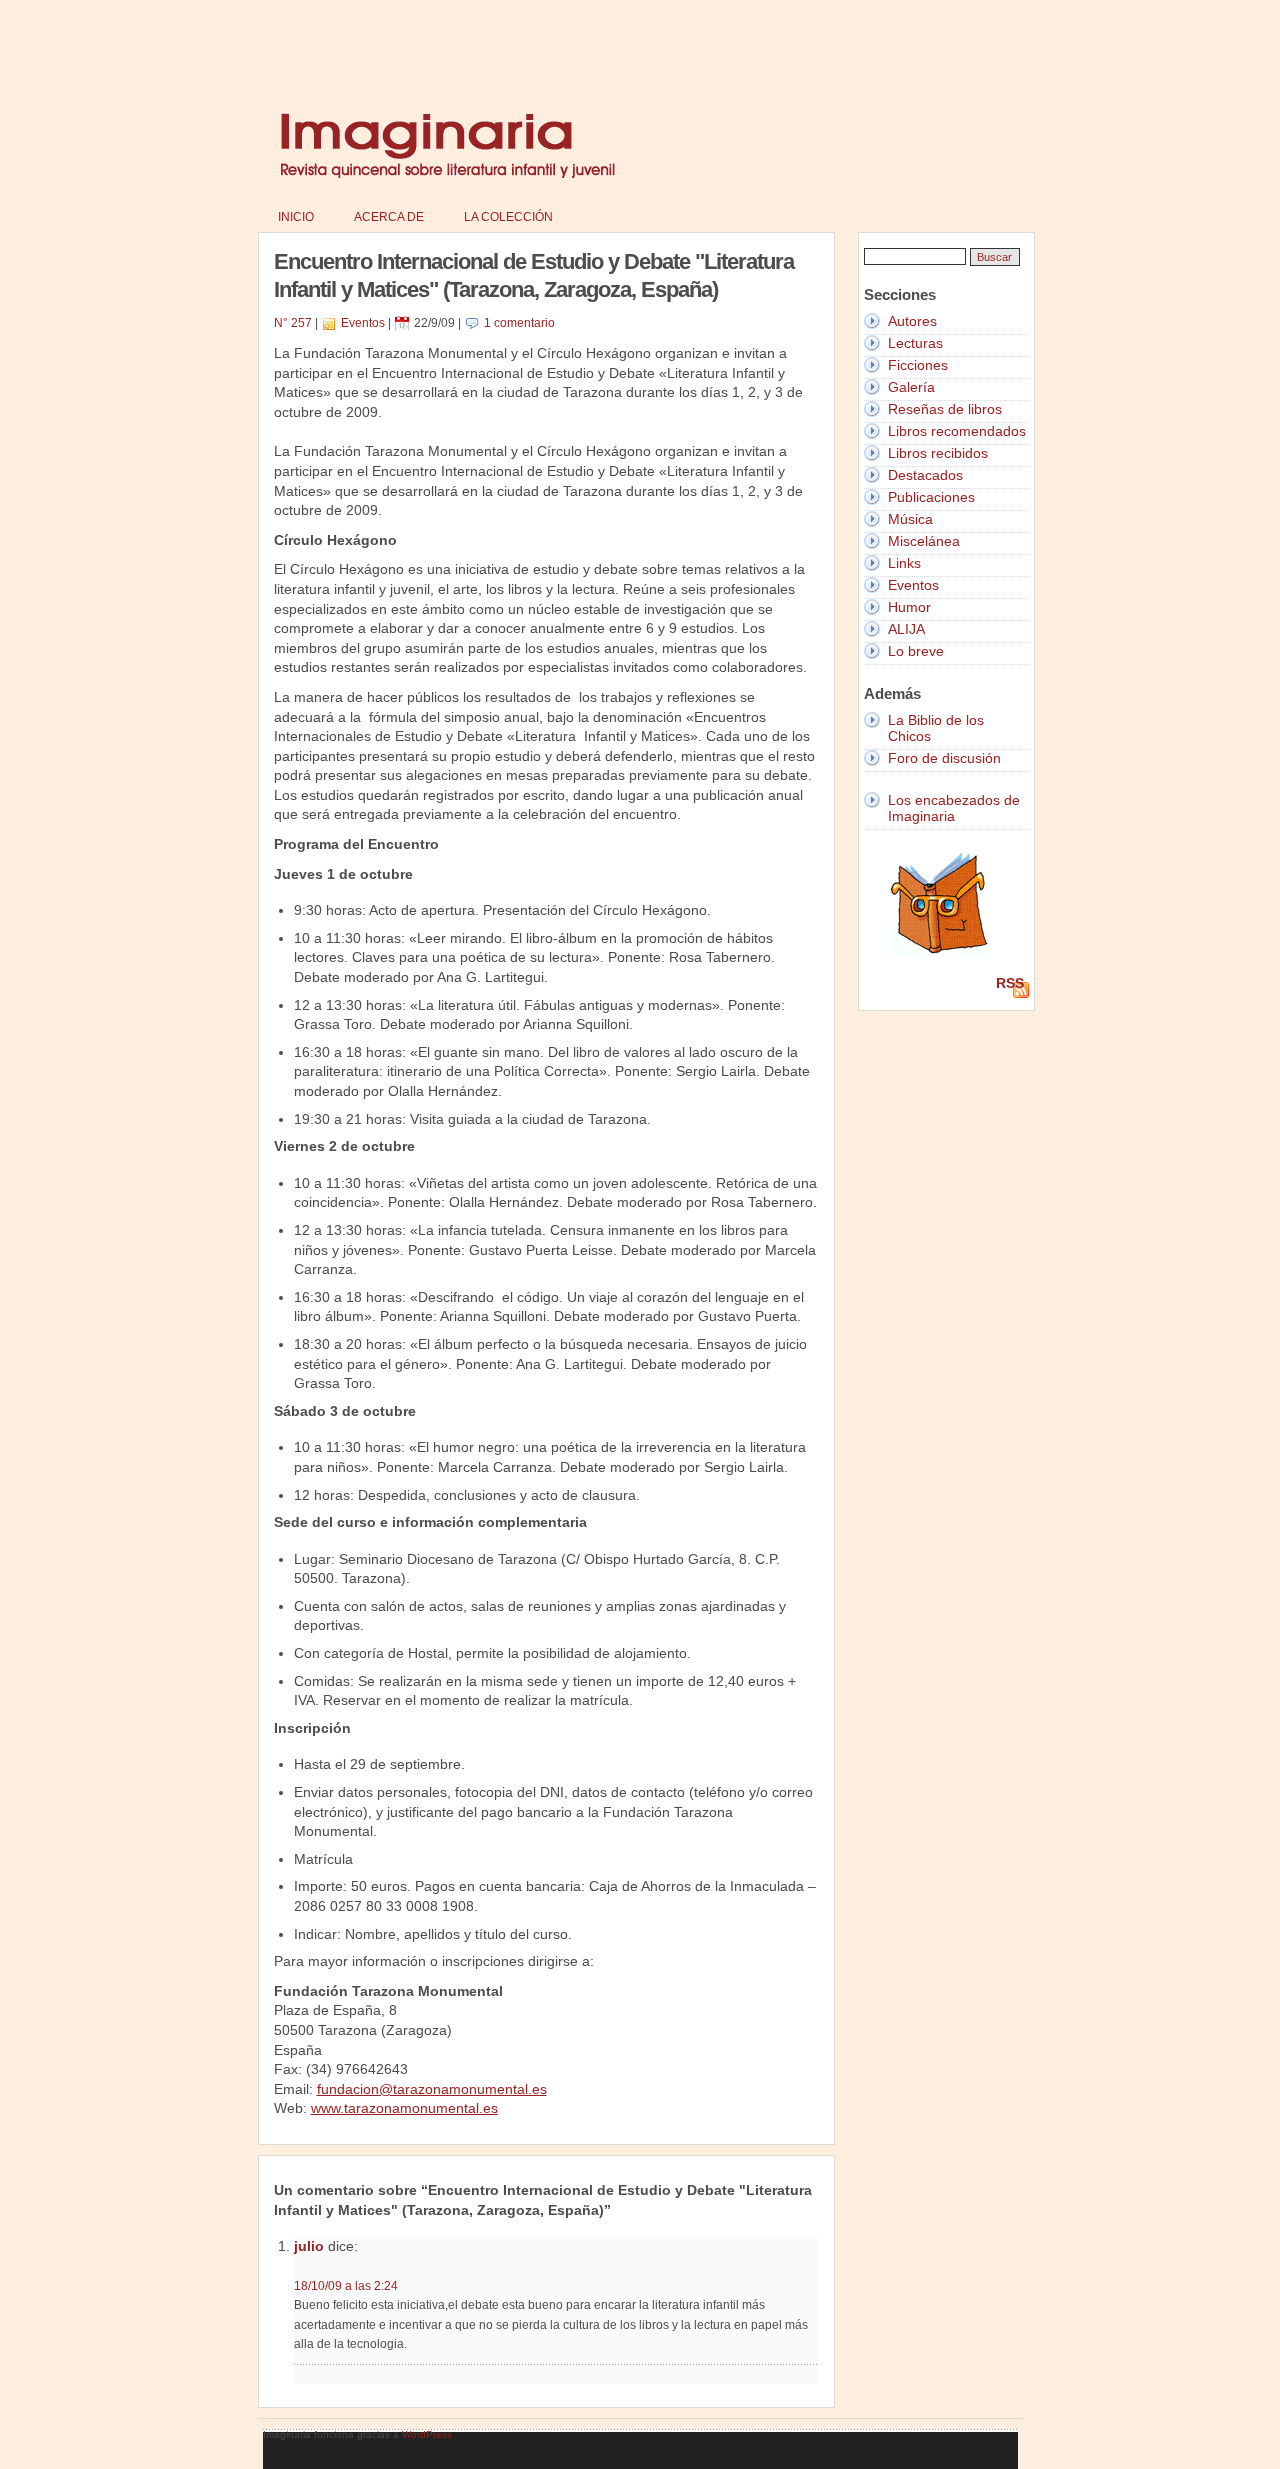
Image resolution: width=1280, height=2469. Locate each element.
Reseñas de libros (945, 409)
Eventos (363, 323)
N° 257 (293, 323)
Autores (912, 321)
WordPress (427, 2434)
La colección (508, 217)
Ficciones (918, 365)
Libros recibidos (938, 453)
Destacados (925, 475)
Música (910, 519)
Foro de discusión (944, 758)
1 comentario (519, 323)
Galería (911, 387)
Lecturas (915, 343)
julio (309, 2246)
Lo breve (916, 651)
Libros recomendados (957, 431)
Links (904, 563)
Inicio (296, 217)
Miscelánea (924, 541)
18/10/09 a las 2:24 (346, 2285)
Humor (909, 607)
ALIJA (906, 629)
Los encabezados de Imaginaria (954, 808)
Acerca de (389, 217)
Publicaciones (931, 497)
